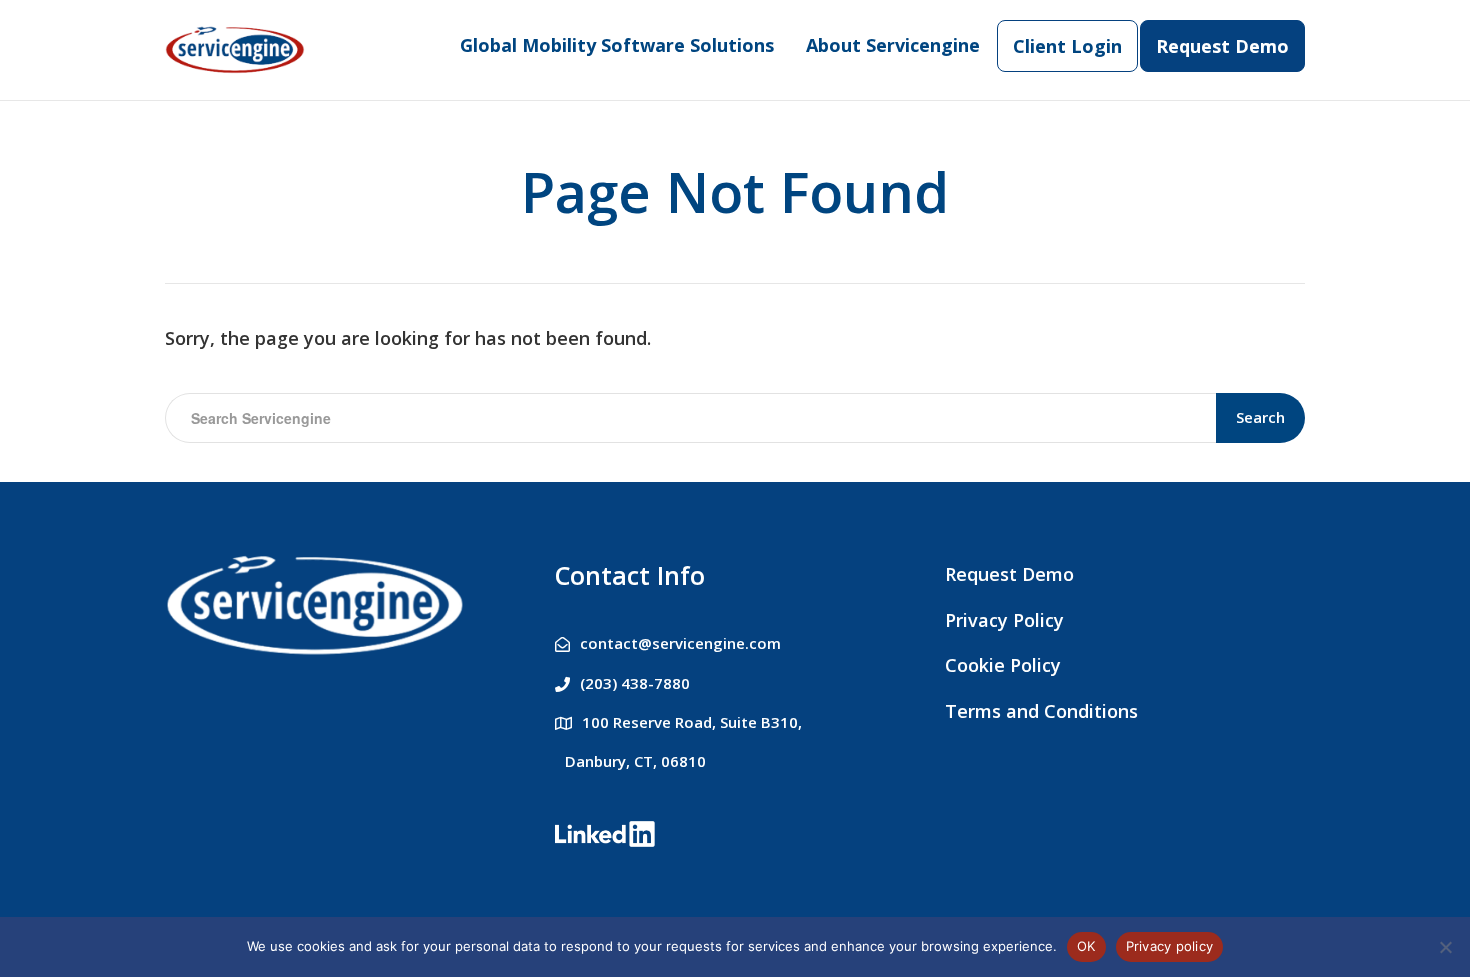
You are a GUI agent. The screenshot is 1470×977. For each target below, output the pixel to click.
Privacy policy (1170, 946)
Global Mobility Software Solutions (617, 45)
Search (1260, 417)
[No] (1445, 947)
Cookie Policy (1003, 665)
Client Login (1067, 46)
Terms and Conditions (1041, 711)
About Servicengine (893, 45)
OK (1086, 946)
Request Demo (1222, 46)
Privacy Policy (1004, 620)
